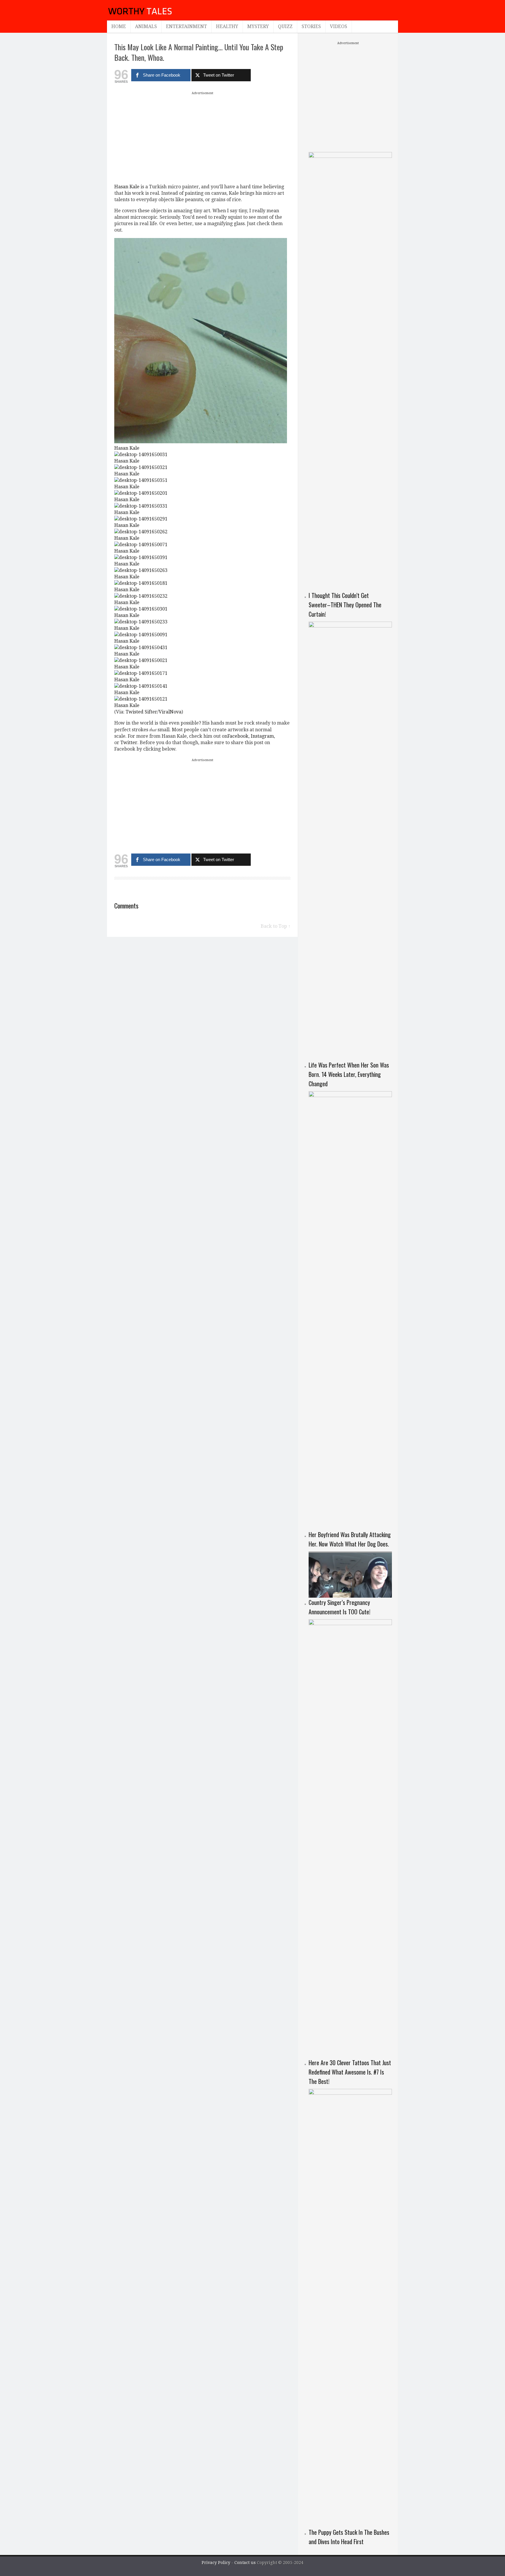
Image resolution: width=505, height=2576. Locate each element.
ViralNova (170, 712)
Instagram (262, 736)
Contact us (246, 2563)
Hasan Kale (127, 187)
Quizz (285, 26)
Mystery (258, 26)
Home (119, 26)
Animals (146, 26)
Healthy (227, 26)
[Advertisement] (203, 137)
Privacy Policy (216, 2563)
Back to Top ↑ (276, 926)
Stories (311, 26)
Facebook (238, 736)
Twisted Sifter (141, 712)
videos (339, 26)
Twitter (129, 743)
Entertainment (186, 26)
